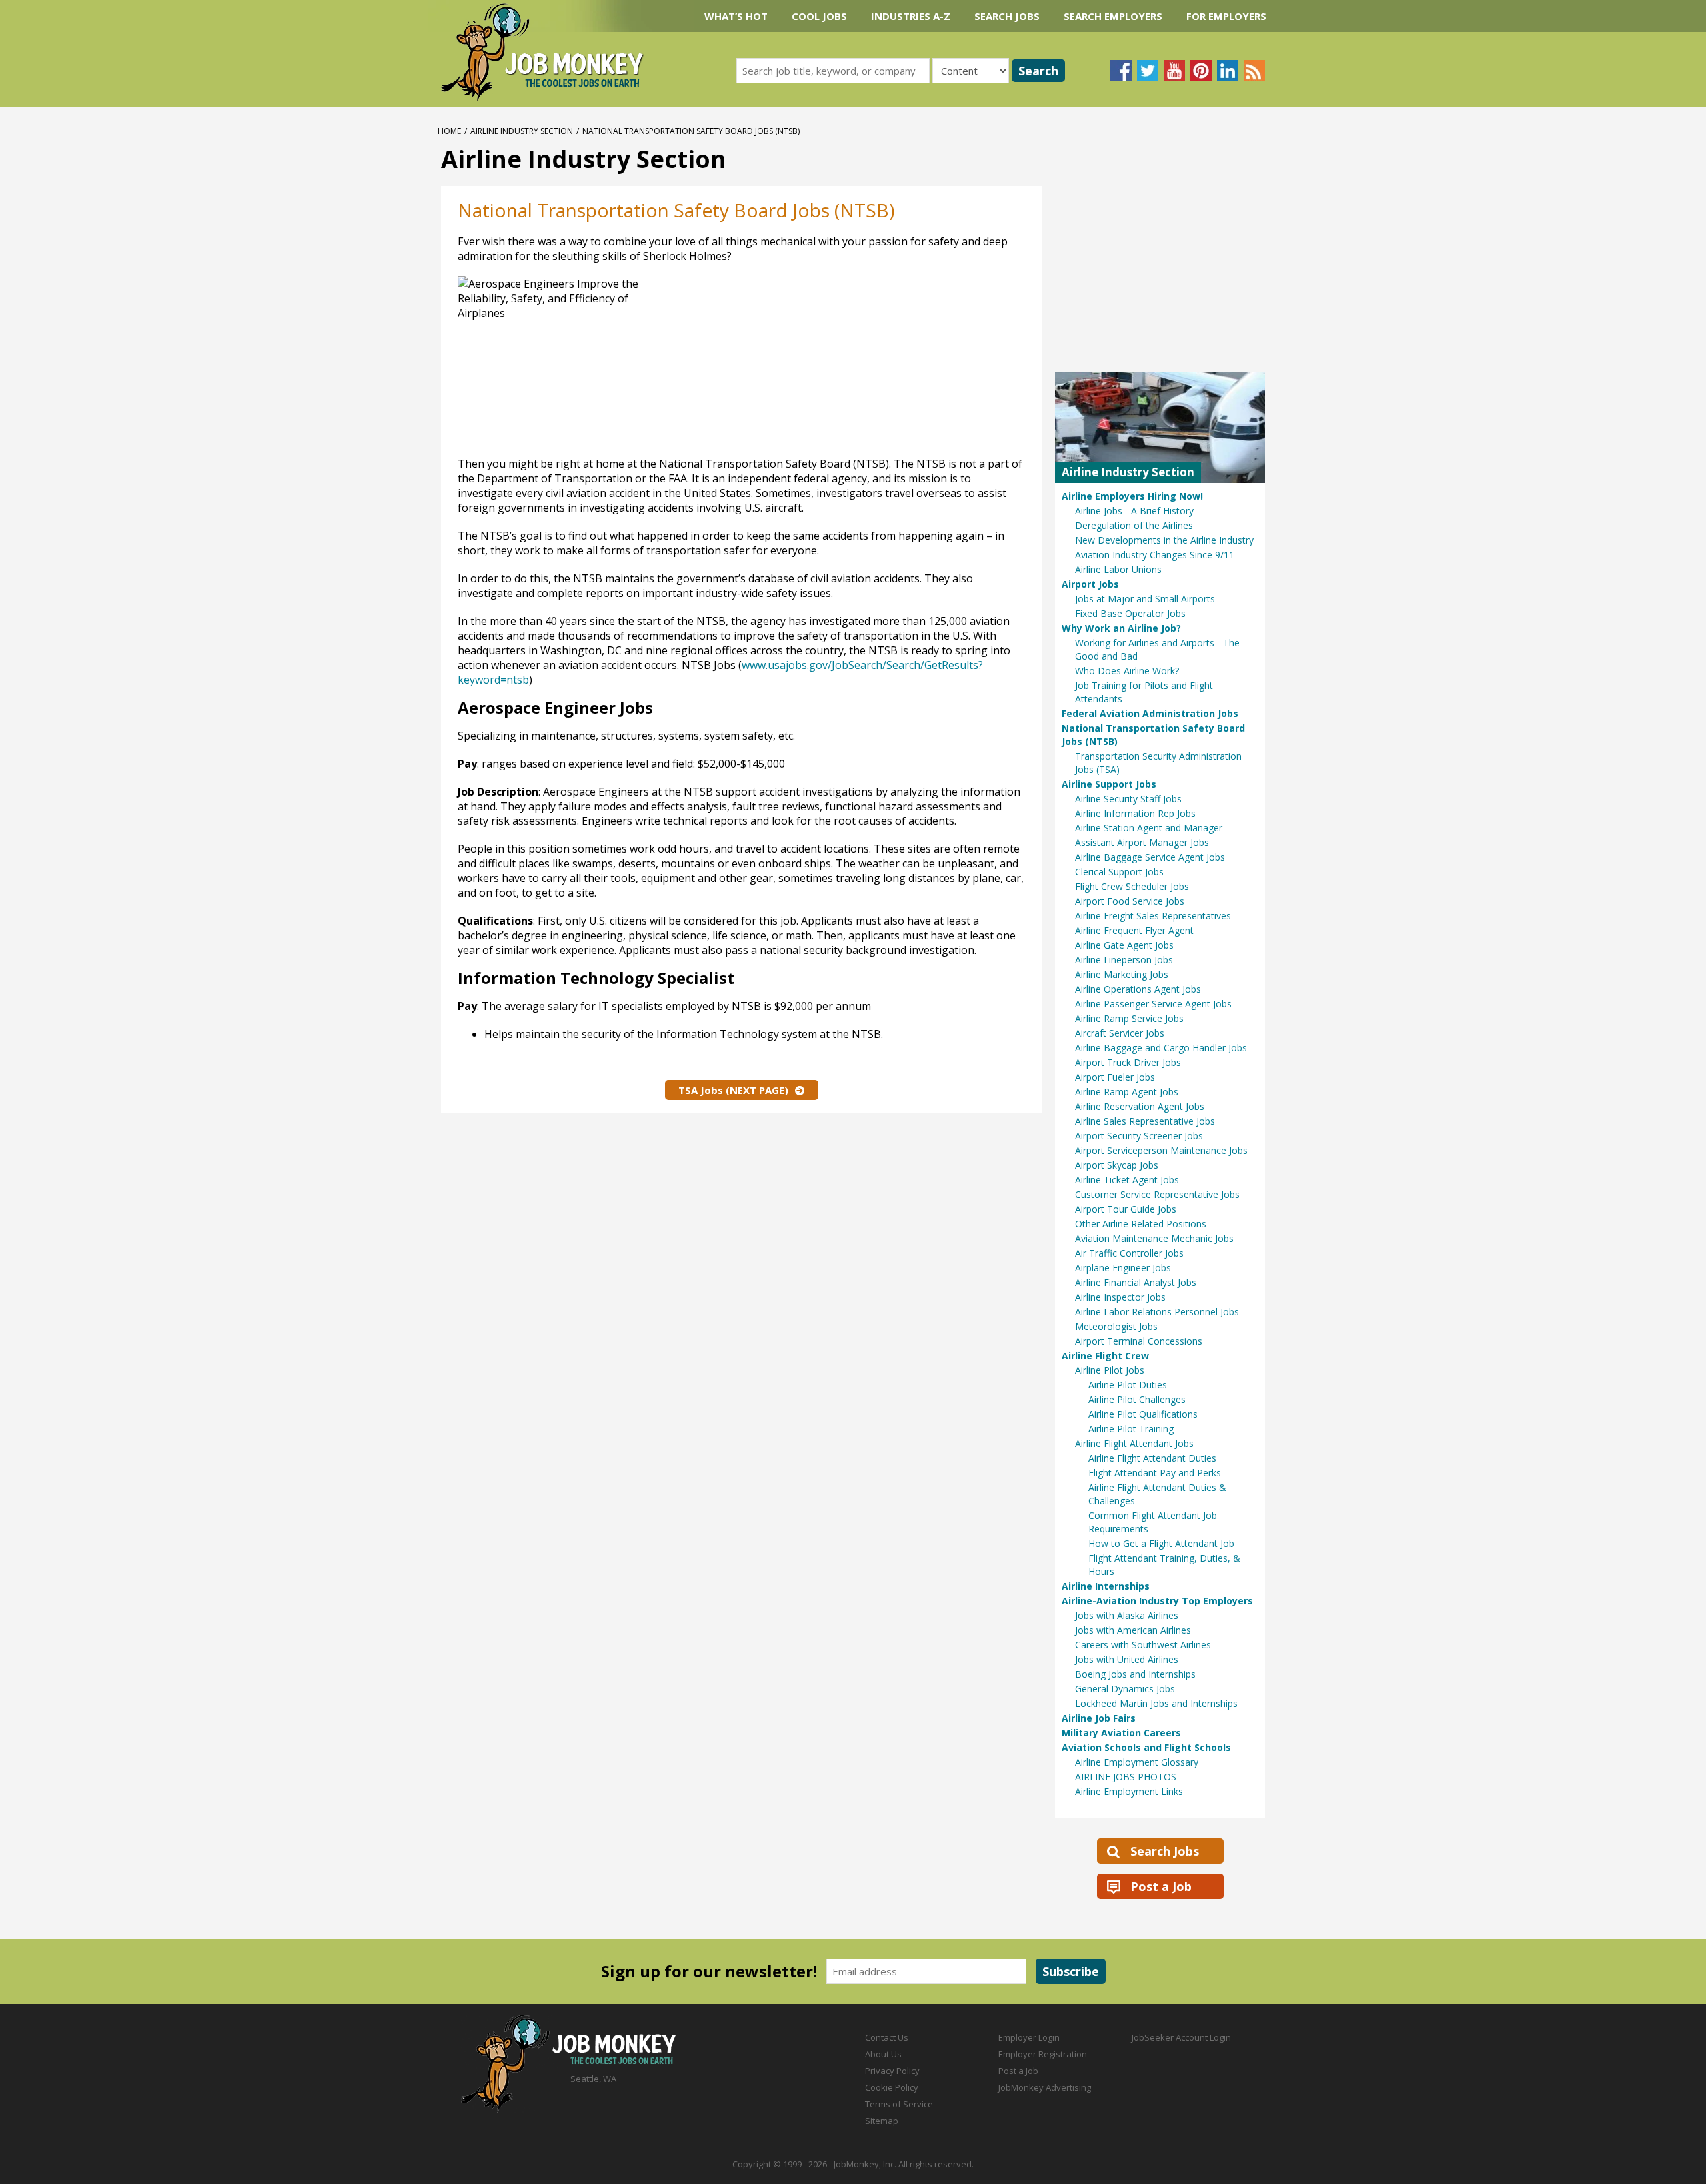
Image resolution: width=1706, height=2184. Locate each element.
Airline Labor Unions (1118, 569)
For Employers (1226, 16)
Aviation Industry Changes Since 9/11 (1155, 555)
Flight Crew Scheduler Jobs (1132, 886)
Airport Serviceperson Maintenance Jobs (1161, 1150)
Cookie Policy (892, 2087)
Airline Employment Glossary (1137, 1762)
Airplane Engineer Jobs (1123, 1268)
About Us (883, 2054)
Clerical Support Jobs (1119, 872)
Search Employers (1113, 16)
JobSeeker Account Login (1181, 2037)
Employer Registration (1043, 2054)
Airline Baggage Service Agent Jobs (1150, 857)
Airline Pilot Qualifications (1143, 1414)
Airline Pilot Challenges (1137, 1399)
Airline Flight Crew (1105, 1356)
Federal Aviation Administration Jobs (1150, 713)
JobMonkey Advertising (1045, 2087)
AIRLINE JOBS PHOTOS (1126, 1777)
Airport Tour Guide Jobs (1126, 1209)
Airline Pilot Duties (1128, 1385)
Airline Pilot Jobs (1110, 1370)
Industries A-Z (911, 16)
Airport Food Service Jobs (1130, 901)
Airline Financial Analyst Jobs (1136, 1282)
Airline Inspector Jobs (1120, 1297)
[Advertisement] (892, 363)
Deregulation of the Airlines (1134, 525)
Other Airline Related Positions (1141, 1224)
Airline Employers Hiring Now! (1132, 496)
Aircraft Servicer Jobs (1120, 1033)
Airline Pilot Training (1131, 1429)
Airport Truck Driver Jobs (1128, 1062)
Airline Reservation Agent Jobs (1140, 1106)
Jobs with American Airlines (1133, 1630)
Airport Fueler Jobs (1115, 1077)
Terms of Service (899, 2104)
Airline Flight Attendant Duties (1152, 1458)
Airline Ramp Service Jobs (1129, 1018)
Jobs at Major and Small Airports (1145, 599)
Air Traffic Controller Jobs (1129, 1253)
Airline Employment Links (1129, 1791)
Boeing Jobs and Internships (1135, 1674)
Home (449, 131)
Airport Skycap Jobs (1117, 1165)
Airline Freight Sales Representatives (1153, 916)
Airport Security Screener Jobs (1139, 1136)
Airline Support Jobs (1109, 784)
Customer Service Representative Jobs (1157, 1194)
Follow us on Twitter (1148, 71)
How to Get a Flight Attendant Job (1161, 1543)
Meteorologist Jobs (1116, 1326)
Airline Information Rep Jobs (1135, 813)
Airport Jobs (1090, 584)
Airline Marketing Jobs (1122, 974)
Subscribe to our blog (1254, 71)
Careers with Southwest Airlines (1143, 1645)
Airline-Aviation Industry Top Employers (1157, 1601)
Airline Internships (1106, 1586)
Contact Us (887, 2037)
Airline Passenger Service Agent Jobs (1153, 1004)
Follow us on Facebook (1121, 71)
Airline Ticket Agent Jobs (1127, 1180)
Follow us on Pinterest (1201, 71)
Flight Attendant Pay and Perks (1155, 1473)
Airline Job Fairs (1099, 1718)
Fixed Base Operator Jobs (1130, 613)
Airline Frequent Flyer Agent (1134, 930)
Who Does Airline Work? (1127, 671)
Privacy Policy (892, 2071)
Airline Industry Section (522, 131)
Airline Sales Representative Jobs (1145, 1121)
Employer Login (1029, 2037)
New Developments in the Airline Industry (1164, 540)
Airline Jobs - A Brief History (1134, 511)
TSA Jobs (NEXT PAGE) (733, 1090)
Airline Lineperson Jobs (1124, 960)
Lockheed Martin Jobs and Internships (1156, 1703)
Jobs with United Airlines (1127, 1659)
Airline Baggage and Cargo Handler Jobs (1161, 1048)
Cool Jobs (819, 16)
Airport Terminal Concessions (1139, 1341)
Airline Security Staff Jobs (1128, 799)
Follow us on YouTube (1174, 71)
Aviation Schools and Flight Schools (1146, 1747)
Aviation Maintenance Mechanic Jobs (1154, 1238)
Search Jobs (1007, 16)
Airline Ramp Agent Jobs (1127, 1092)
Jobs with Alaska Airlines (1127, 1615)
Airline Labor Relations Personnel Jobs (1157, 1312)
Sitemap (882, 2121)
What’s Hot (736, 16)
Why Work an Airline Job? (1121, 628)
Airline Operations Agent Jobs (1138, 989)
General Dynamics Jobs (1125, 1689)
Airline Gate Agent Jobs (1124, 945)
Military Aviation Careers (1121, 1733)
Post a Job (1161, 1886)
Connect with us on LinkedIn (1228, 71)
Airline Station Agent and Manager (1149, 828)
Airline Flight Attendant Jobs (1134, 1443)
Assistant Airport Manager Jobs (1142, 842)
